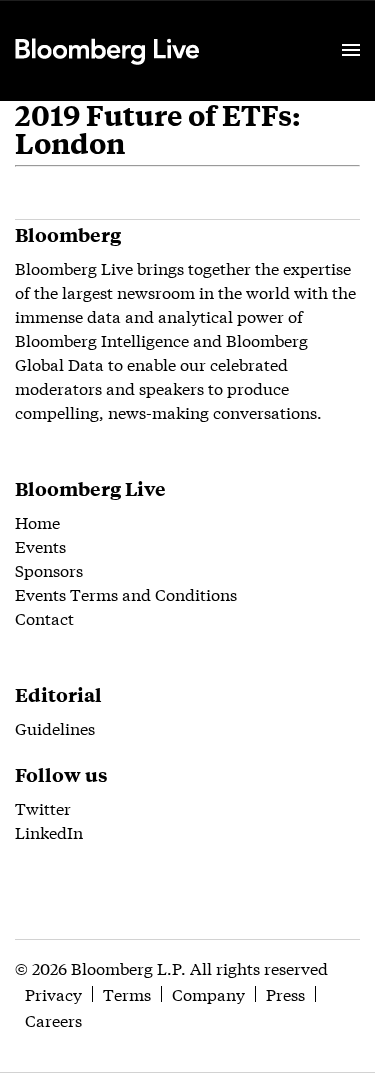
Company (208, 993)
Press (285, 993)
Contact (44, 617)
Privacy (53, 993)
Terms (127, 993)
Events (40, 545)
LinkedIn (49, 831)
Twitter (43, 807)
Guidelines (55, 727)
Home (37, 521)
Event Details (263, 26)
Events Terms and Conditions (126, 593)
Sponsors (49, 569)
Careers (53, 1019)
